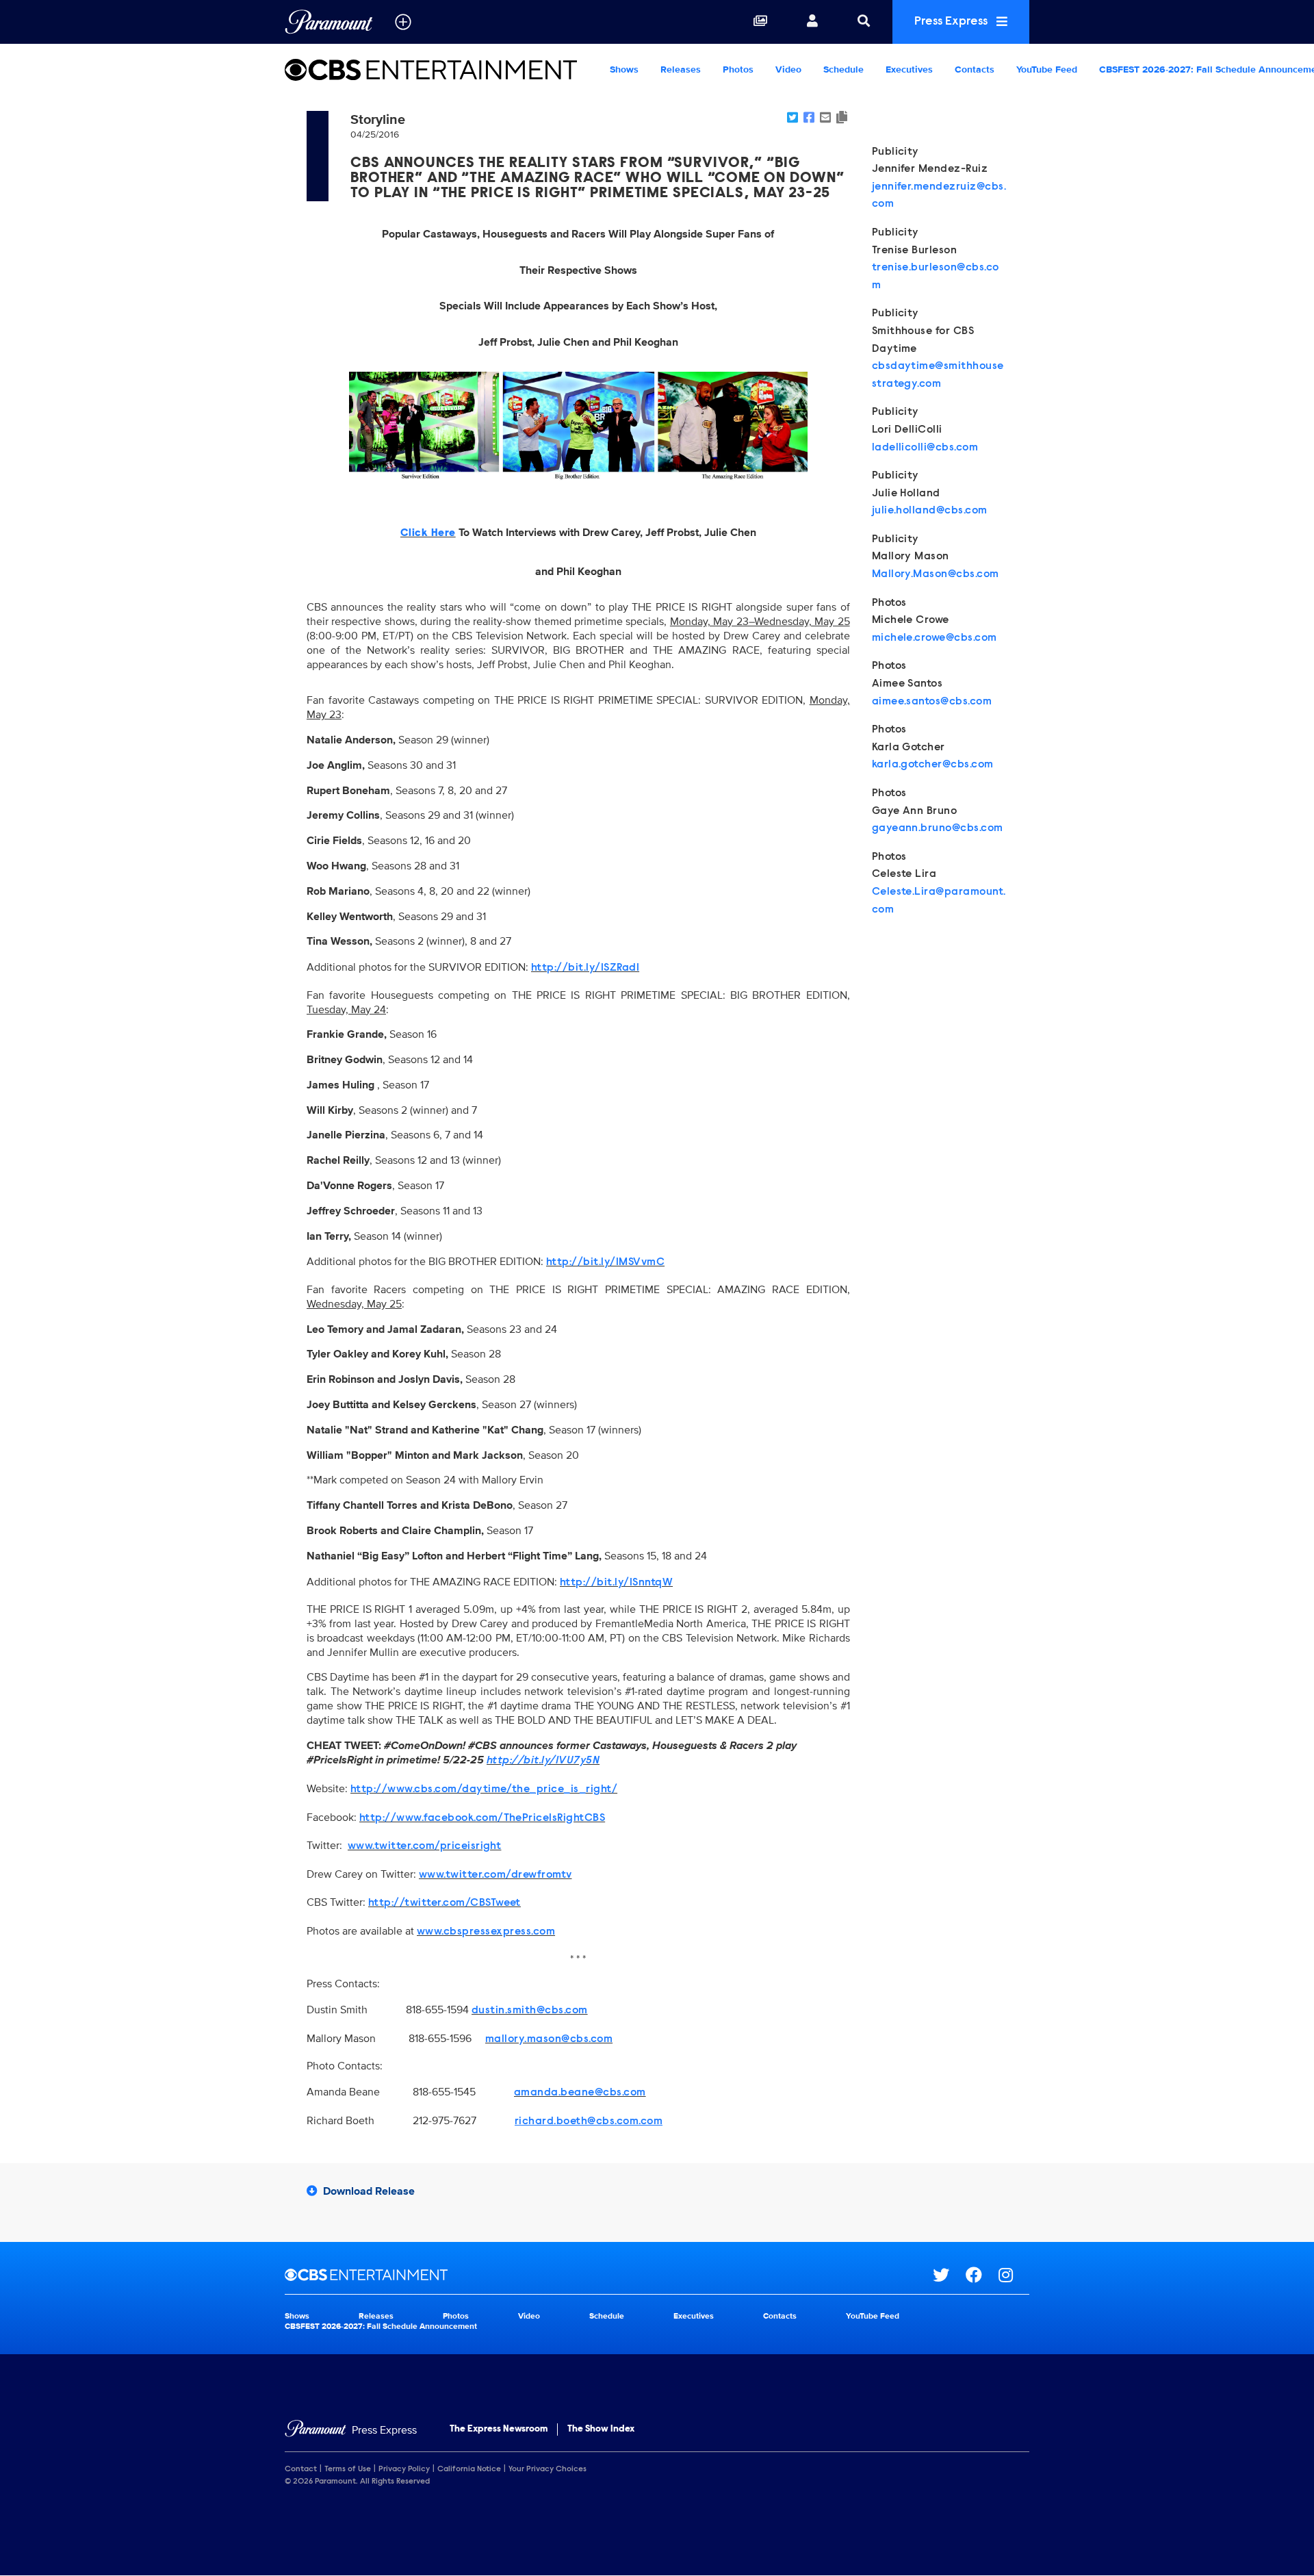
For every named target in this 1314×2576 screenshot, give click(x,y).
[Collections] (760, 22)
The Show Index (601, 2430)
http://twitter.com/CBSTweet (445, 1903)
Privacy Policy (404, 2469)
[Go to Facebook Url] (982, 2275)
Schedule (843, 69)
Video (788, 69)
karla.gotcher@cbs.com (933, 765)
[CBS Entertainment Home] (442, 70)
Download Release (369, 2191)
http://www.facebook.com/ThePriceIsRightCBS (482, 1818)
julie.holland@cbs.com (930, 511)
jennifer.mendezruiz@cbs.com (939, 196)
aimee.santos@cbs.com (932, 702)
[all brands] (403, 22)
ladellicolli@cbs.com (925, 448)
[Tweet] (793, 118)
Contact (301, 2469)
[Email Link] (825, 118)
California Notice (469, 2469)
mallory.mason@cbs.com (549, 2039)
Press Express (952, 22)
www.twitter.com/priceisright (424, 1846)
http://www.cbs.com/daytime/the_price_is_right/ (484, 1789)
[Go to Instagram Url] (1014, 2275)
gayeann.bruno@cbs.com (938, 828)
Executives (909, 69)
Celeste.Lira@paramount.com (939, 901)
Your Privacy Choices (547, 2469)
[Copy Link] (842, 118)
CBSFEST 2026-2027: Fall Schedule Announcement (381, 2326)
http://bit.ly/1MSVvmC (605, 1262)
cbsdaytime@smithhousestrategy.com (938, 375)
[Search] (864, 22)
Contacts (975, 69)
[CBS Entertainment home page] (609, 2275)
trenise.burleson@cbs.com (936, 277)
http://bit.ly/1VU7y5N (543, 1761)
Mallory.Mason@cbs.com (936, 574)
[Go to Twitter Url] (949, 2275)
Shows (624, 69)
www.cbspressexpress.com (486, 1932)
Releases (681, 69)
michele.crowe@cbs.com (935, 638)
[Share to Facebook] (809, 118)
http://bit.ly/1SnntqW (616, 1583)
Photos (738, 69)
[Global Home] (329, 22)
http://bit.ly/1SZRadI (585, 968)
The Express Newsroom (499, 2430)
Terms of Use (348, 2469)
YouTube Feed (1047, 69)
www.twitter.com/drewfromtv (495, 1875)
